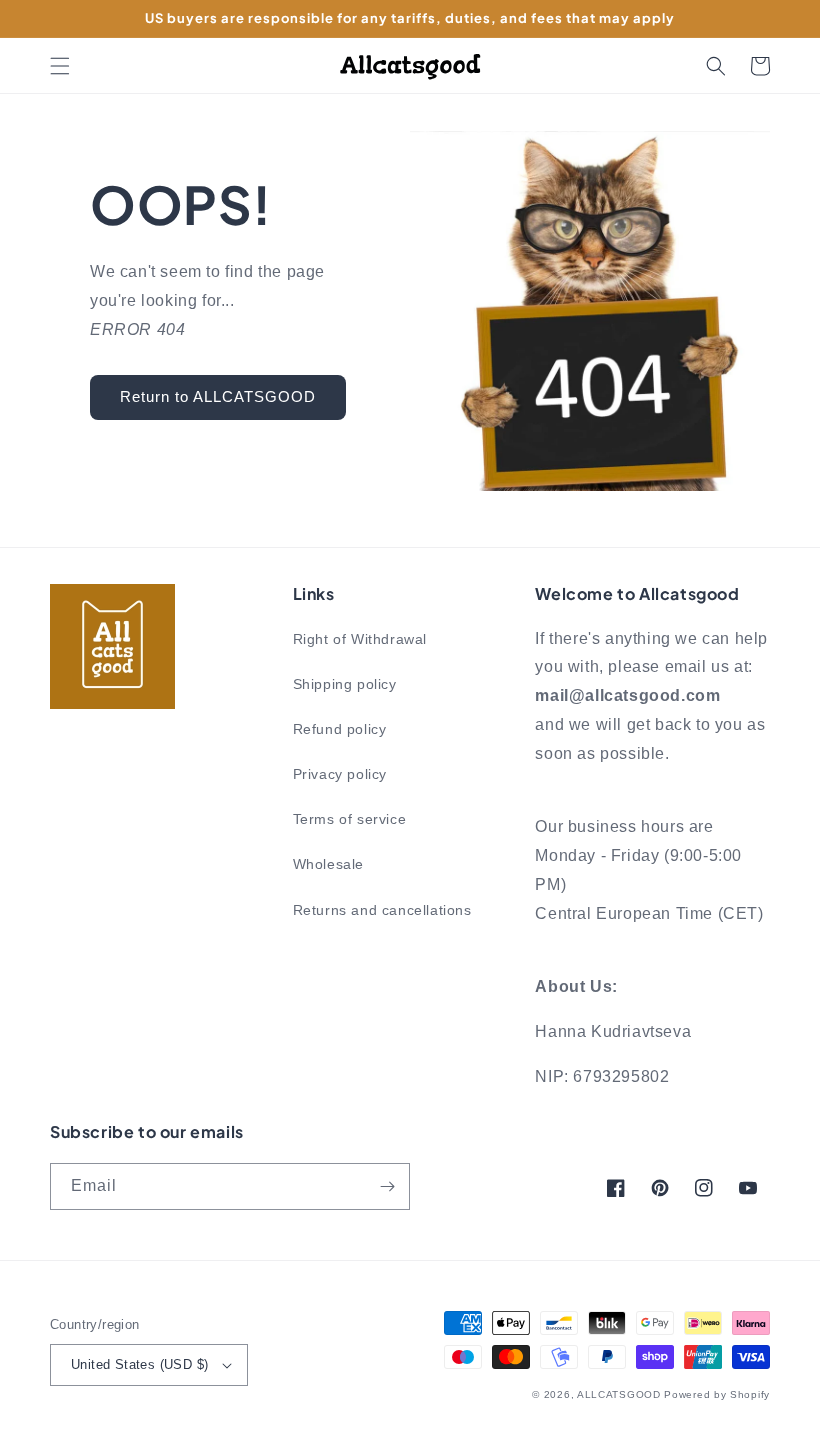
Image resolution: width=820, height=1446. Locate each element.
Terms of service (350, 819)
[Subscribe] (387, 1186)
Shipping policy (345, 684)
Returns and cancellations (382, 910)
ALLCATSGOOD (619, 1394)
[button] (60, 66)
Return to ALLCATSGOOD (218, 396)
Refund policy (340, 729)
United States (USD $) (139, 1364)
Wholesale (328, 864)
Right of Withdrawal (360, 639)
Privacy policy (340, 774)
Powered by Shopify (717, 1394)
